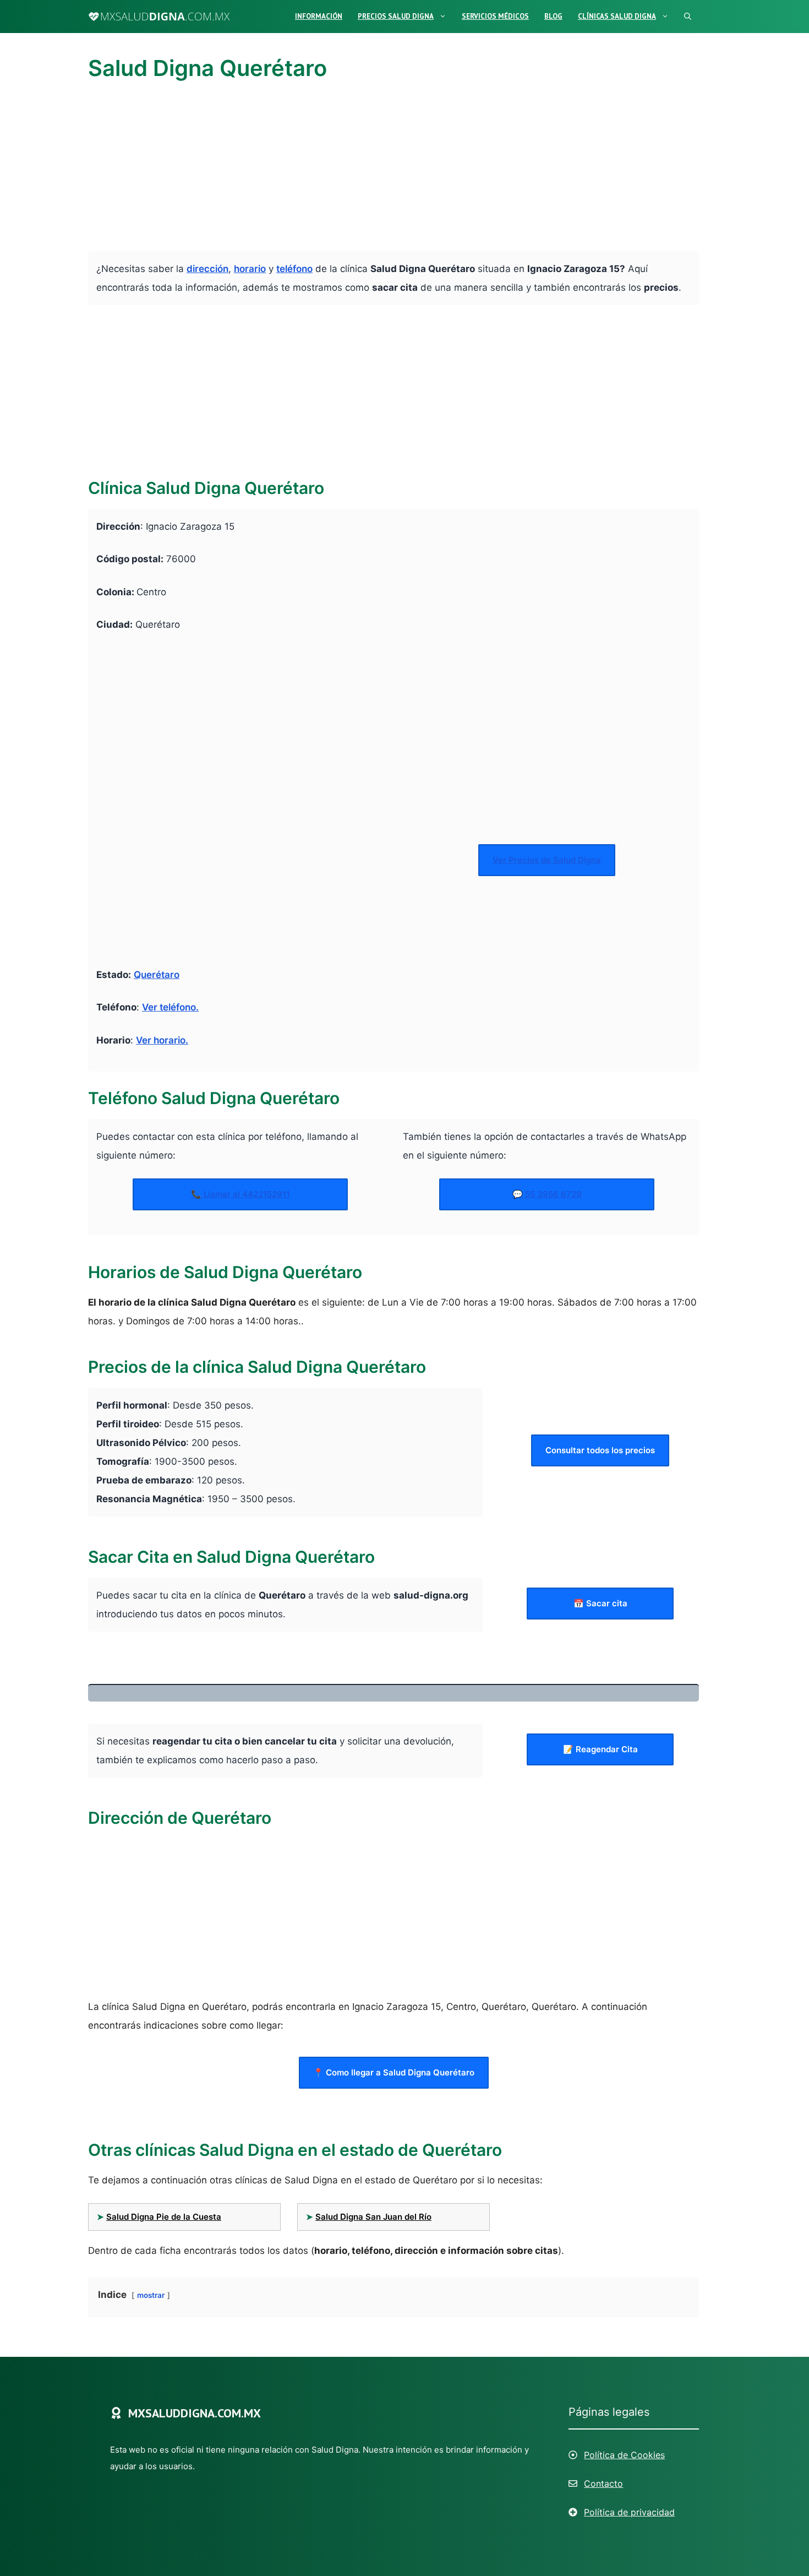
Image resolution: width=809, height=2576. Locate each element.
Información (319, 16)
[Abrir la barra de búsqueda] (688, 17)
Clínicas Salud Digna (617, 16)
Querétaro (157, 975)
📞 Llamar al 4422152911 (240, 1194)
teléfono (294, 269)
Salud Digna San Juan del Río (373, 2217)
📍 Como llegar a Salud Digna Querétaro (394, 2072)
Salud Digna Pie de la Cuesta (164, 2217)
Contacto (603, 2483)
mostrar (151, 2295)
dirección (207, 269)
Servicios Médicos (495, 16)
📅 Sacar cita (600, 1603)
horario (250, 269)
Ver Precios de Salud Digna (547, 860)
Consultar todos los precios (600, 1450)
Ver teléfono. (170, 1007)
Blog (553, 16)
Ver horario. (162, 1040)
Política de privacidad (629, 2512)
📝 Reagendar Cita (600, 1749)
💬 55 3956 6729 (547, 1194)
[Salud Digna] (159, 17)
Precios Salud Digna (396, 16)
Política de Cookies (624, 2455)
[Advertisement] (393, 170)
